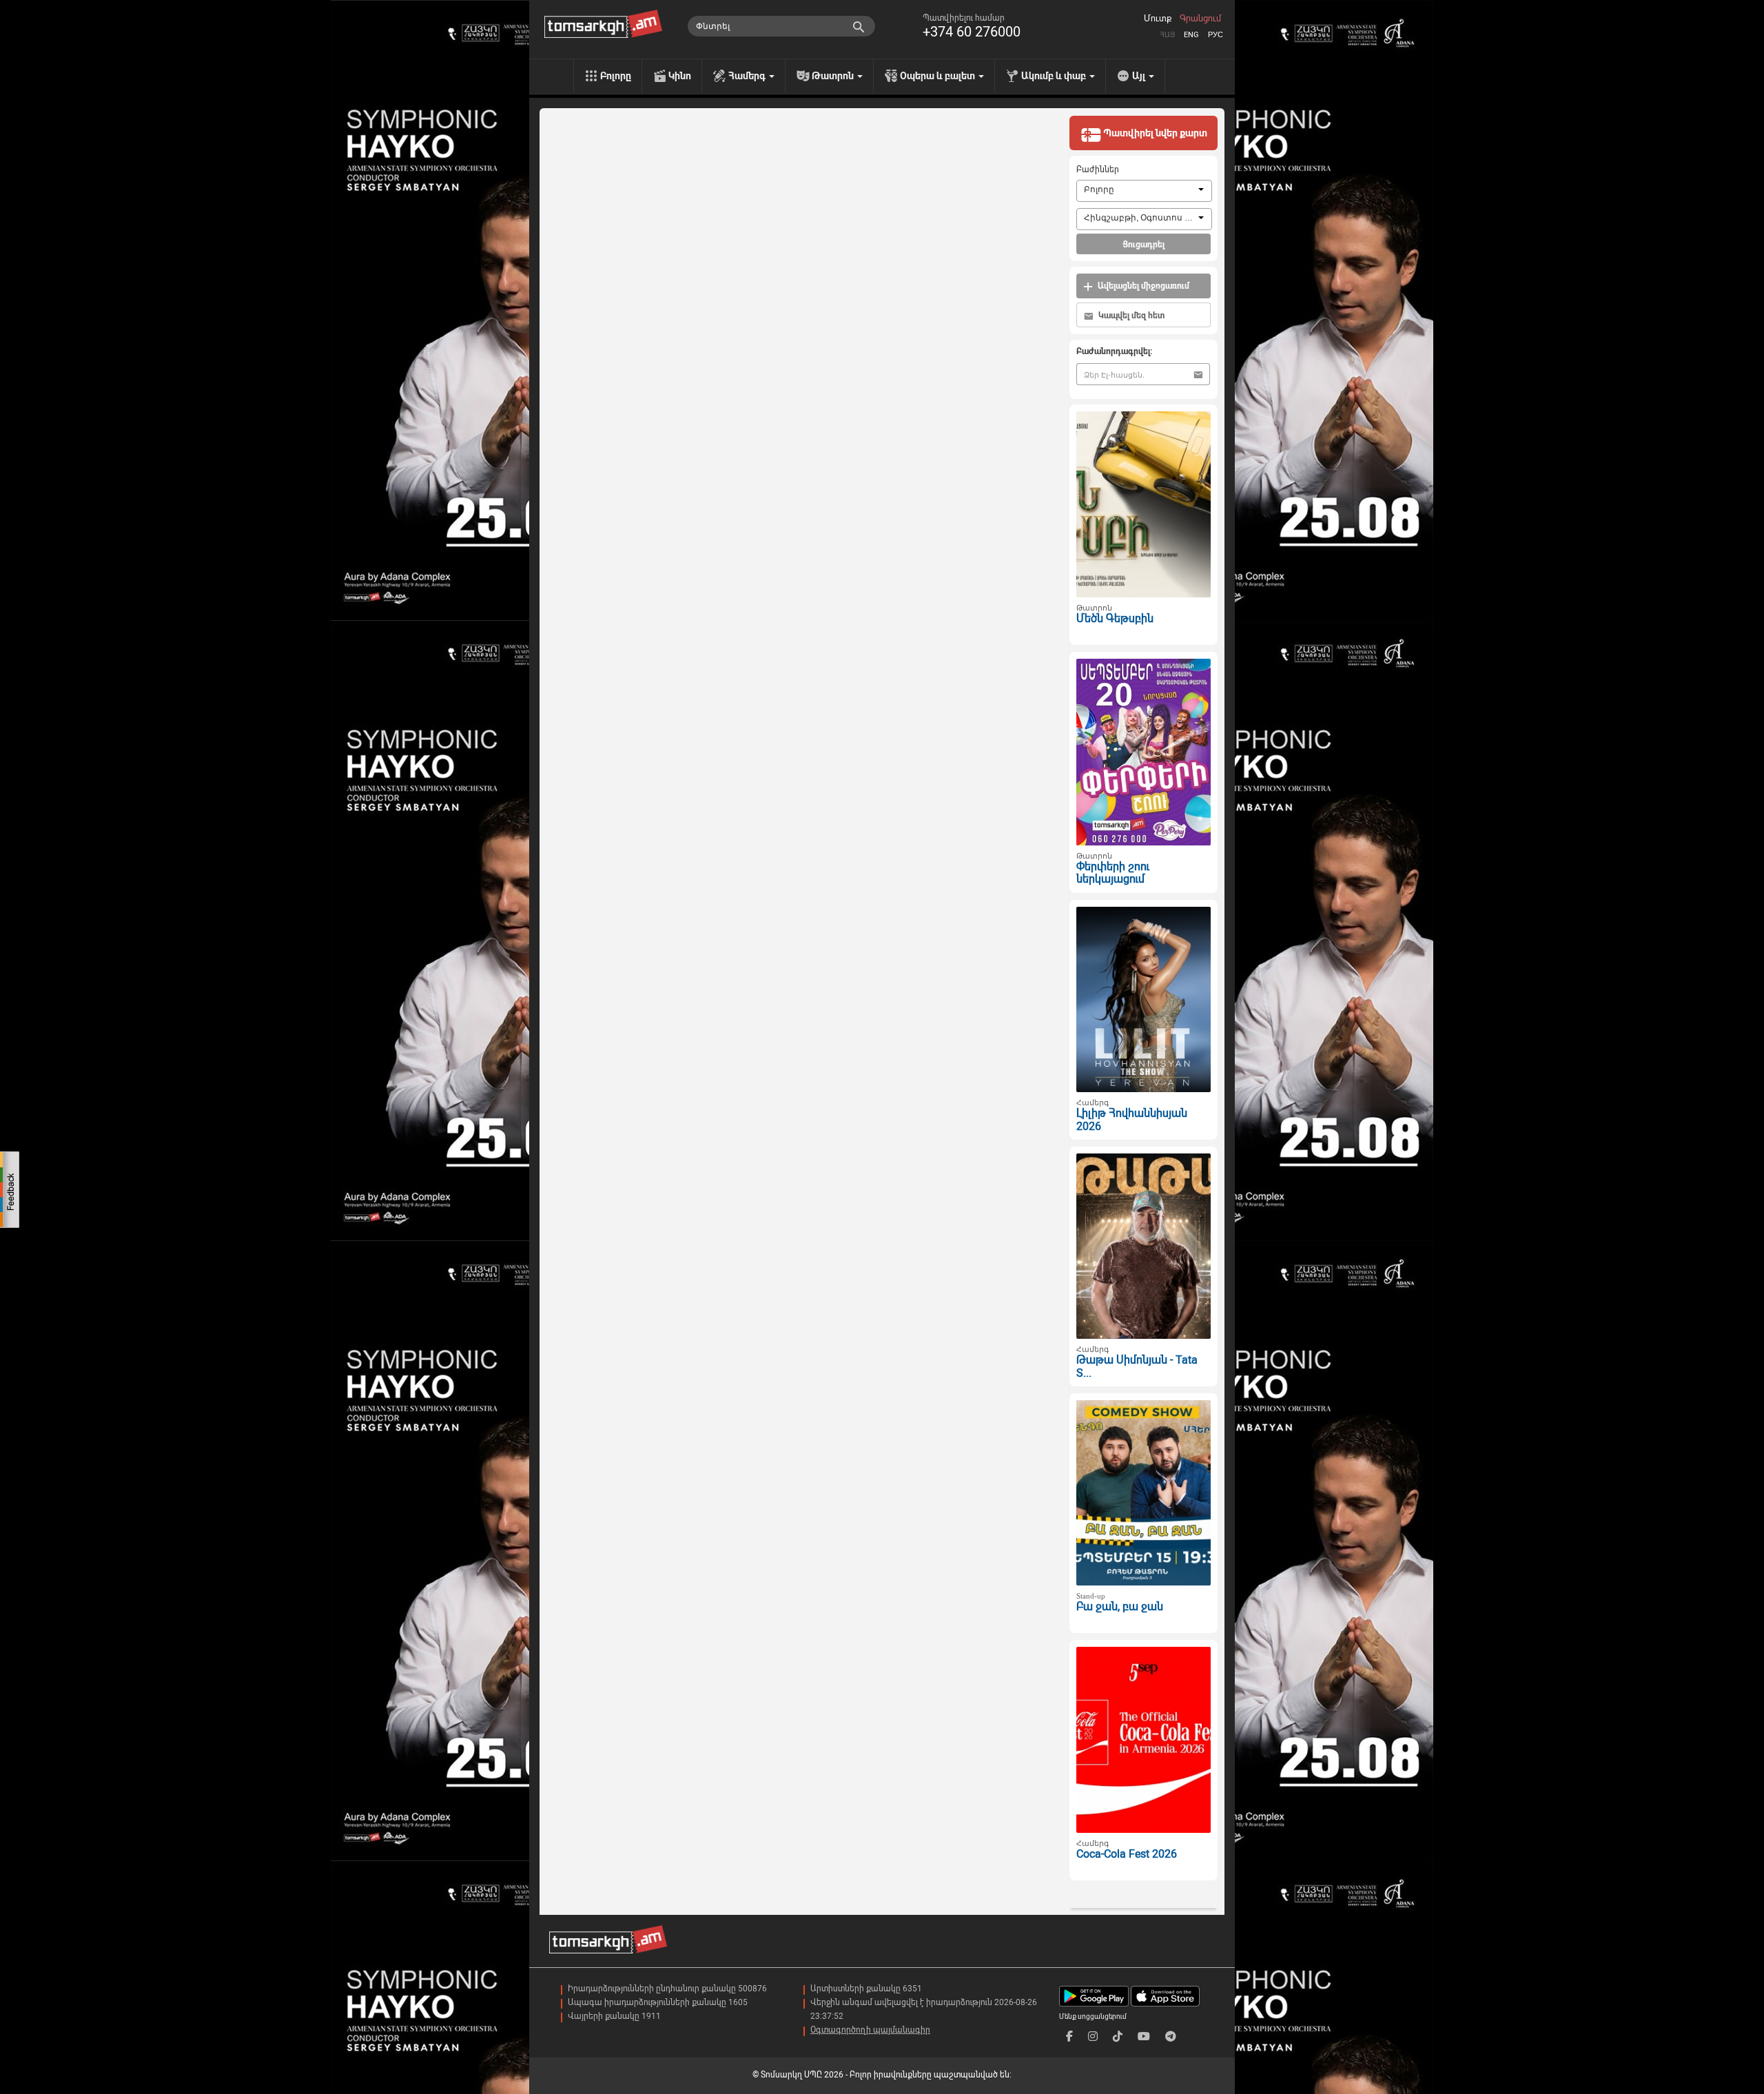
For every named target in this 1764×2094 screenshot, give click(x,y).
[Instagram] (1093, 2036)
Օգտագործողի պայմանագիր (870, 2030)
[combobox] (1144, 191)
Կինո (680, 76)
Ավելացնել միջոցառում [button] (1142, 286)
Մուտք (1158, 19)
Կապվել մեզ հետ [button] (1130, 316)
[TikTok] (1118, 2036)
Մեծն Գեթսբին (1115, 618)
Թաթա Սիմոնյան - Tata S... (1137, 1366)
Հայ (1167, 35)
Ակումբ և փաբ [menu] (1055, 76)
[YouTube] (1144, 2036)
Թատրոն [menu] (834, 76)
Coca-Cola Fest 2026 (1127, 1854)
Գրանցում (1200, 19)
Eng (1191, 35)
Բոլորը (616, 76)
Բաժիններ (1098, 170)
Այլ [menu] (1140, 76)
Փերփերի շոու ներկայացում (1113, 873)
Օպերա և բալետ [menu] (939, 76)
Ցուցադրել (1143, 245)
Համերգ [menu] (748, 76)
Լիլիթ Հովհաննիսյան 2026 (1132, 1120)
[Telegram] (1171, 2036)
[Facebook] (1069, 2036)
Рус (1216, 35)
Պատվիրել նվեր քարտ (1154, 133)
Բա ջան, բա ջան (1120, 1607)
